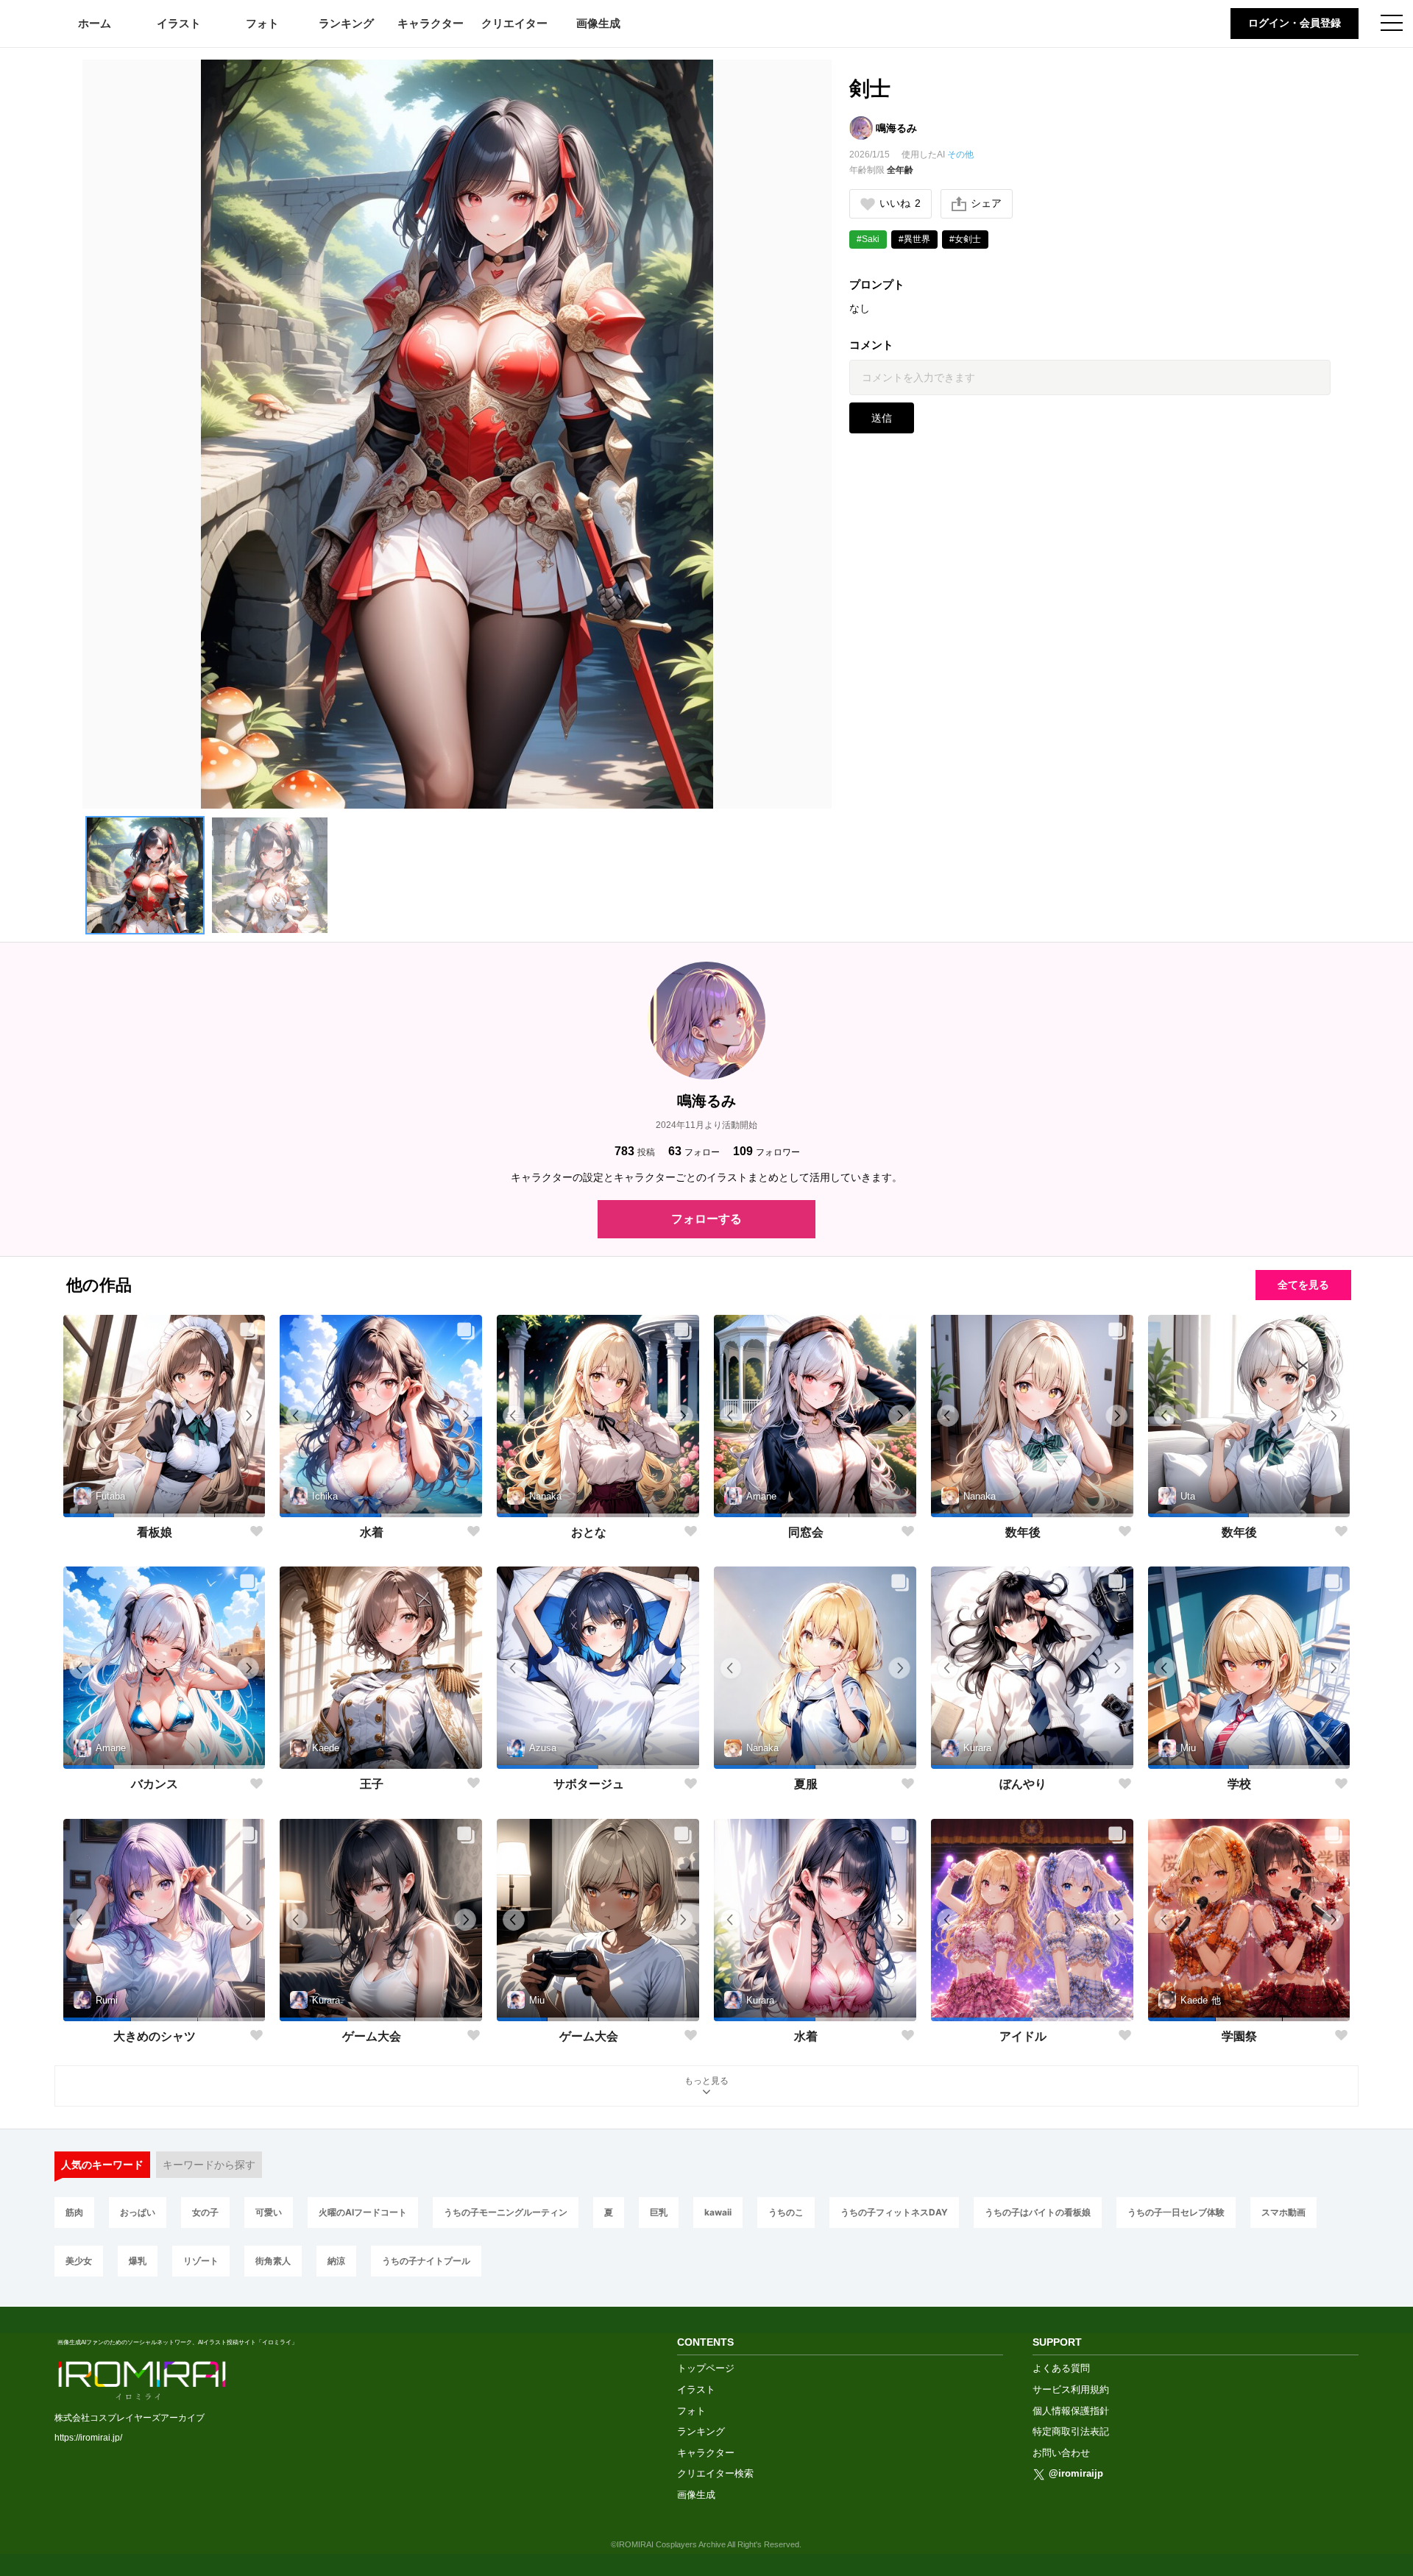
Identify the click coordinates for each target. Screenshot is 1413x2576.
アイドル (1023, 2036)
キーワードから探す (209, 2165)
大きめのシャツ (155, 2036)
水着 (372, 1532)
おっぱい (138, 2212)
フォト (262, 23)
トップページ (706, 2368)
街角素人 (273, 2261)
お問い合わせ (1061, 2453)
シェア (986, 203)
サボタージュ (589, 1784)
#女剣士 (965, 239)
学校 (1239, 1784)
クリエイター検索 (715, 2473)
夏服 (806, 1784)
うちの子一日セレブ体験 (1176, 2212)
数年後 (1023, 1532)
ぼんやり (1023, 1784)
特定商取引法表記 (1071, 2431)
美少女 (79, 2261)
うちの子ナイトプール (426, 2261)
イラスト (179, 23)
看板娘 (155, 1532)
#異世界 (914, 239)
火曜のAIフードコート (363, 2212)
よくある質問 (1061, 2368)
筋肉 (74, 2212)
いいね (900, 203)
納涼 (336, 2261)
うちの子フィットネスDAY (894, 2212)
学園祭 (1239, 2036)
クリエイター (514, 23)
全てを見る (1303, 1285)
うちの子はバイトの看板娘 (1038, 2212)
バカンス (155, 1784)
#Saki (868, 239)
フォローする (706, 1219)
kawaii (718, 2212)
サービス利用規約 (1071, 2389)
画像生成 (598, 23)
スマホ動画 (1283, 2212)
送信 (882, 418)
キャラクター (431, 23)
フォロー (694, 1151)
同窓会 (806, 1532)
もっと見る (706, 2081)
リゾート (201, 2261)
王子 (372, 1784)
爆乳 (138, 2261)
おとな (589, 1532)
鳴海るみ (896, 128)
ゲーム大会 (372, 2036)
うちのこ (786, 2212)
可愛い (269, 2212)
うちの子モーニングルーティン (506, 2212)
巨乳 (659, 2212)
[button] (145, 876)
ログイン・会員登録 (1295, 23)
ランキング (346, 23)
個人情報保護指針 (1071, 2411)
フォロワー (766, 1151)
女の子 (205, 2212)
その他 (960, 155)
